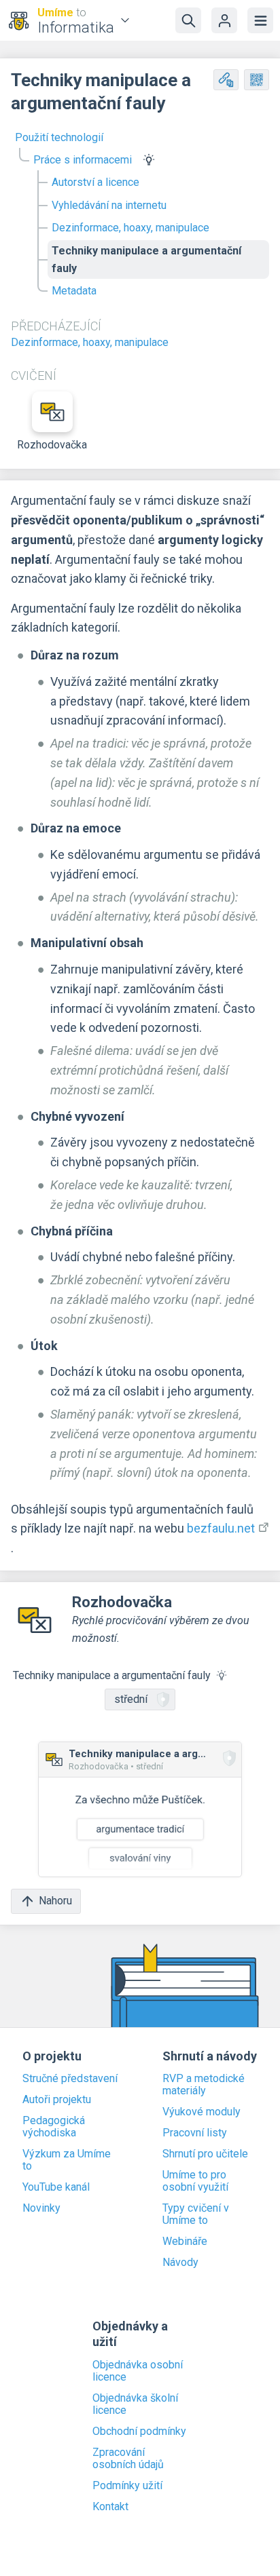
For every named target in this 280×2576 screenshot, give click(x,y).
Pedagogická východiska (54, 2127)
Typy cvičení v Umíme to (196, 2214)
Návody (180, 2263)
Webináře (185, 2242)
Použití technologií (59, 137)
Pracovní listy (195, 2133)
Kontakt (110, 2507)
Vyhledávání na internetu (109, 205)
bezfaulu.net (221, 1528)
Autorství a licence (95, 182)
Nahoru (55, 1901)
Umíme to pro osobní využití (195, 2181)
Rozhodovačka (52, 445)
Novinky (41, 2208)
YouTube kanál (56, 2187)
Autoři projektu (57, 2100)
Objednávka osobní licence (138, 2371)
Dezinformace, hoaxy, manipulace (130, 228)
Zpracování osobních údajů (128, 2459)
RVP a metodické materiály (204, 2085)
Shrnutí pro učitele (205, 2154)
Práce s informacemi (83, 160)
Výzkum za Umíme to (67, 2160)
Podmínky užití (127, 2486)
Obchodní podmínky (139, 2431)
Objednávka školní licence (135, 2404)
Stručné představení (70, 2079)
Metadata (74, 291)
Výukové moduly (202, 2112)
